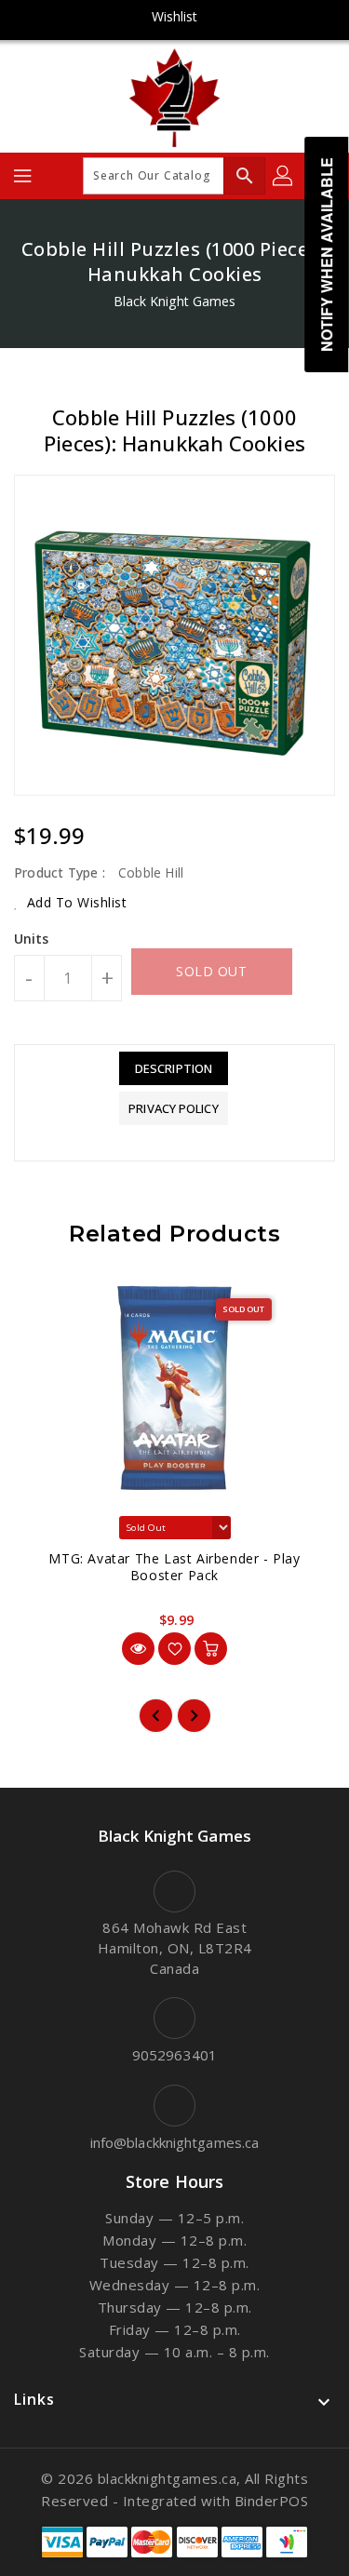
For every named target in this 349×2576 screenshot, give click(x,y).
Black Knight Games (175, 301)
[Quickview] (138, 1649)
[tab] (173, 1068)
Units (32, 939)
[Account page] (284, 176)
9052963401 (174, 2055)
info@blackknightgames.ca (174, 2142)
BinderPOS (272, 2501)
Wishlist (175, 16)
